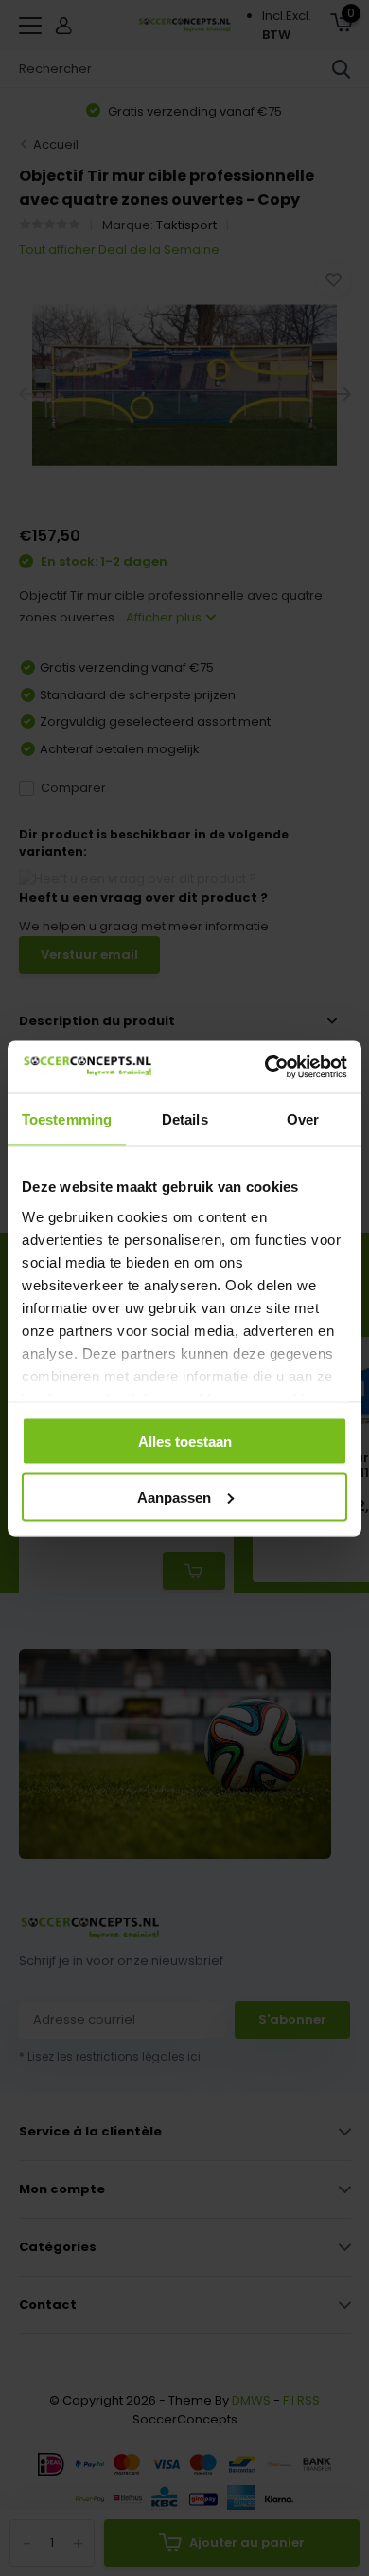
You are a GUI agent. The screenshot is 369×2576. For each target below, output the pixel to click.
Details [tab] (185, 1119)
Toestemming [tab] (67, 1119)
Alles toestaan (185, 1441)
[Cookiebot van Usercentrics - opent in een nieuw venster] (265, 1067)
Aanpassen (174, 1496)
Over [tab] (303, 1119)
